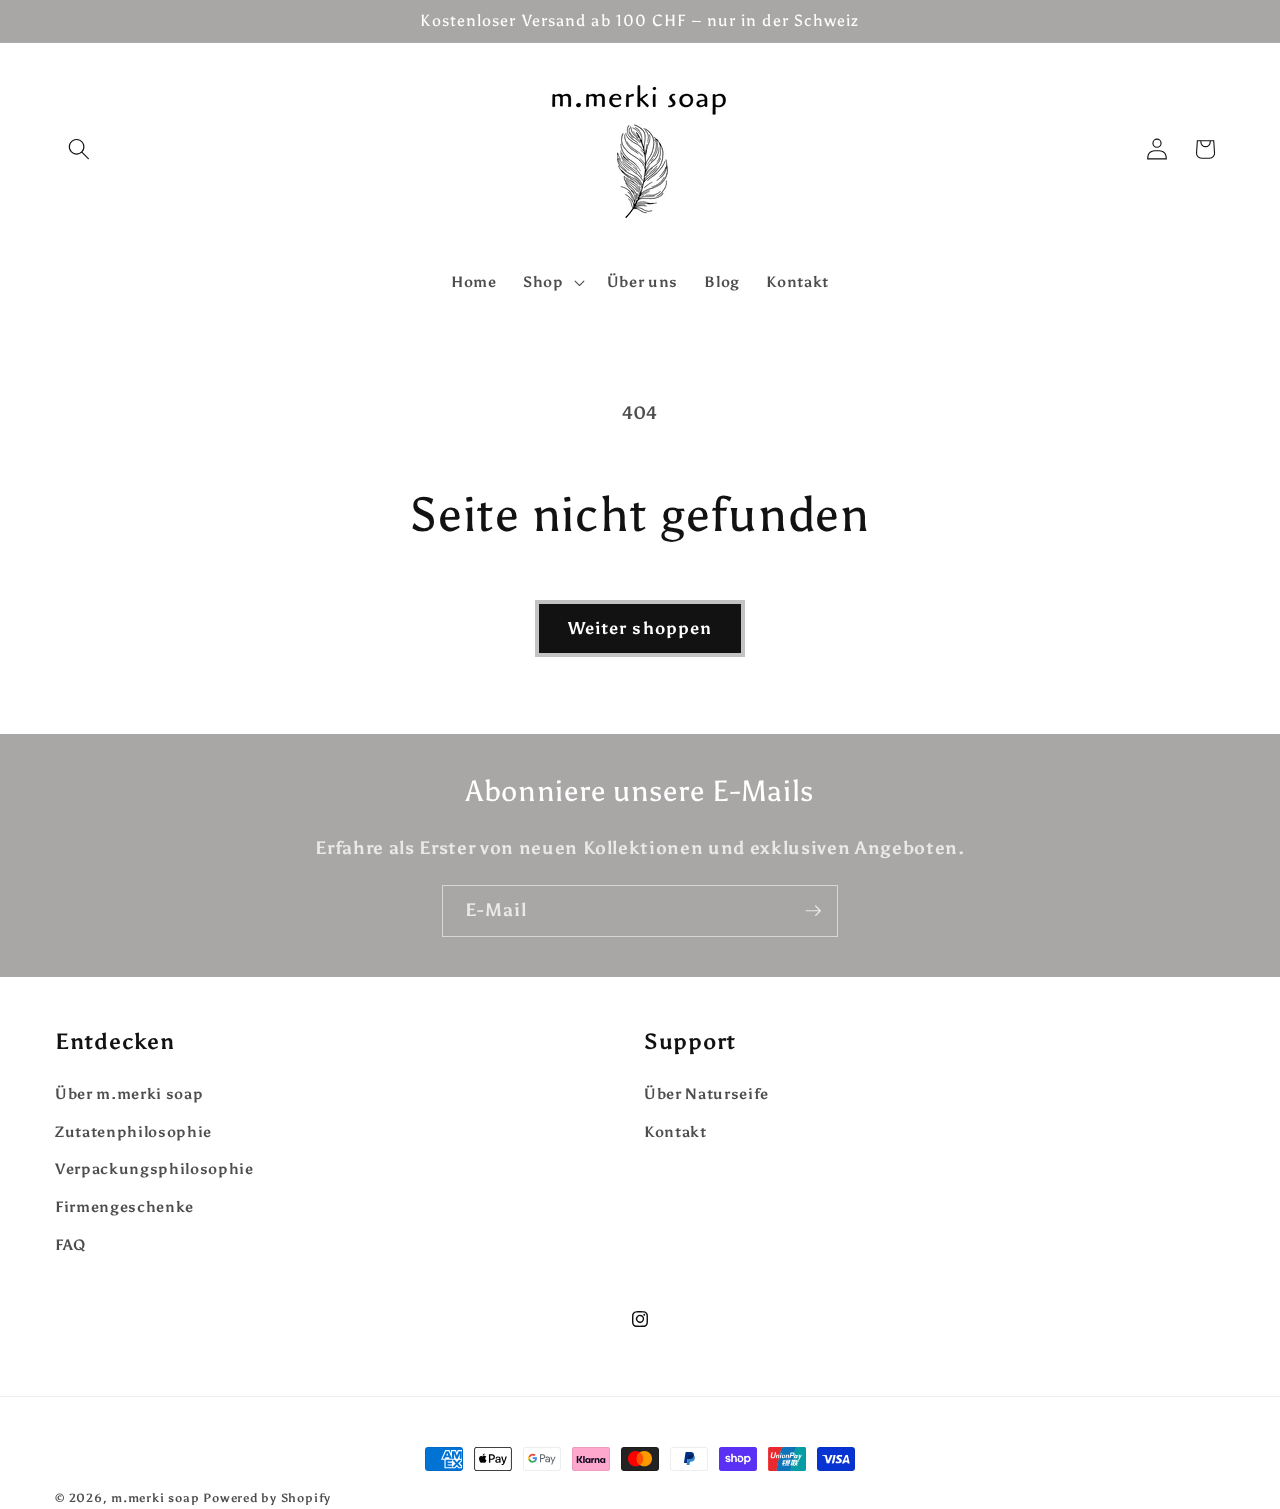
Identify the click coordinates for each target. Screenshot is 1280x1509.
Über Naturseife (706, 1093)
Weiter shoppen (640, 628)
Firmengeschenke (124, 1206)
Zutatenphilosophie (133, 1131)
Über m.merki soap (129, 1093)
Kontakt (675, 1131)
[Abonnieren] (813, 911)
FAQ (70, 1244)
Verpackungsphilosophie (154, 1169)
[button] (79, 149)
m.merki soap (155, 1498)
